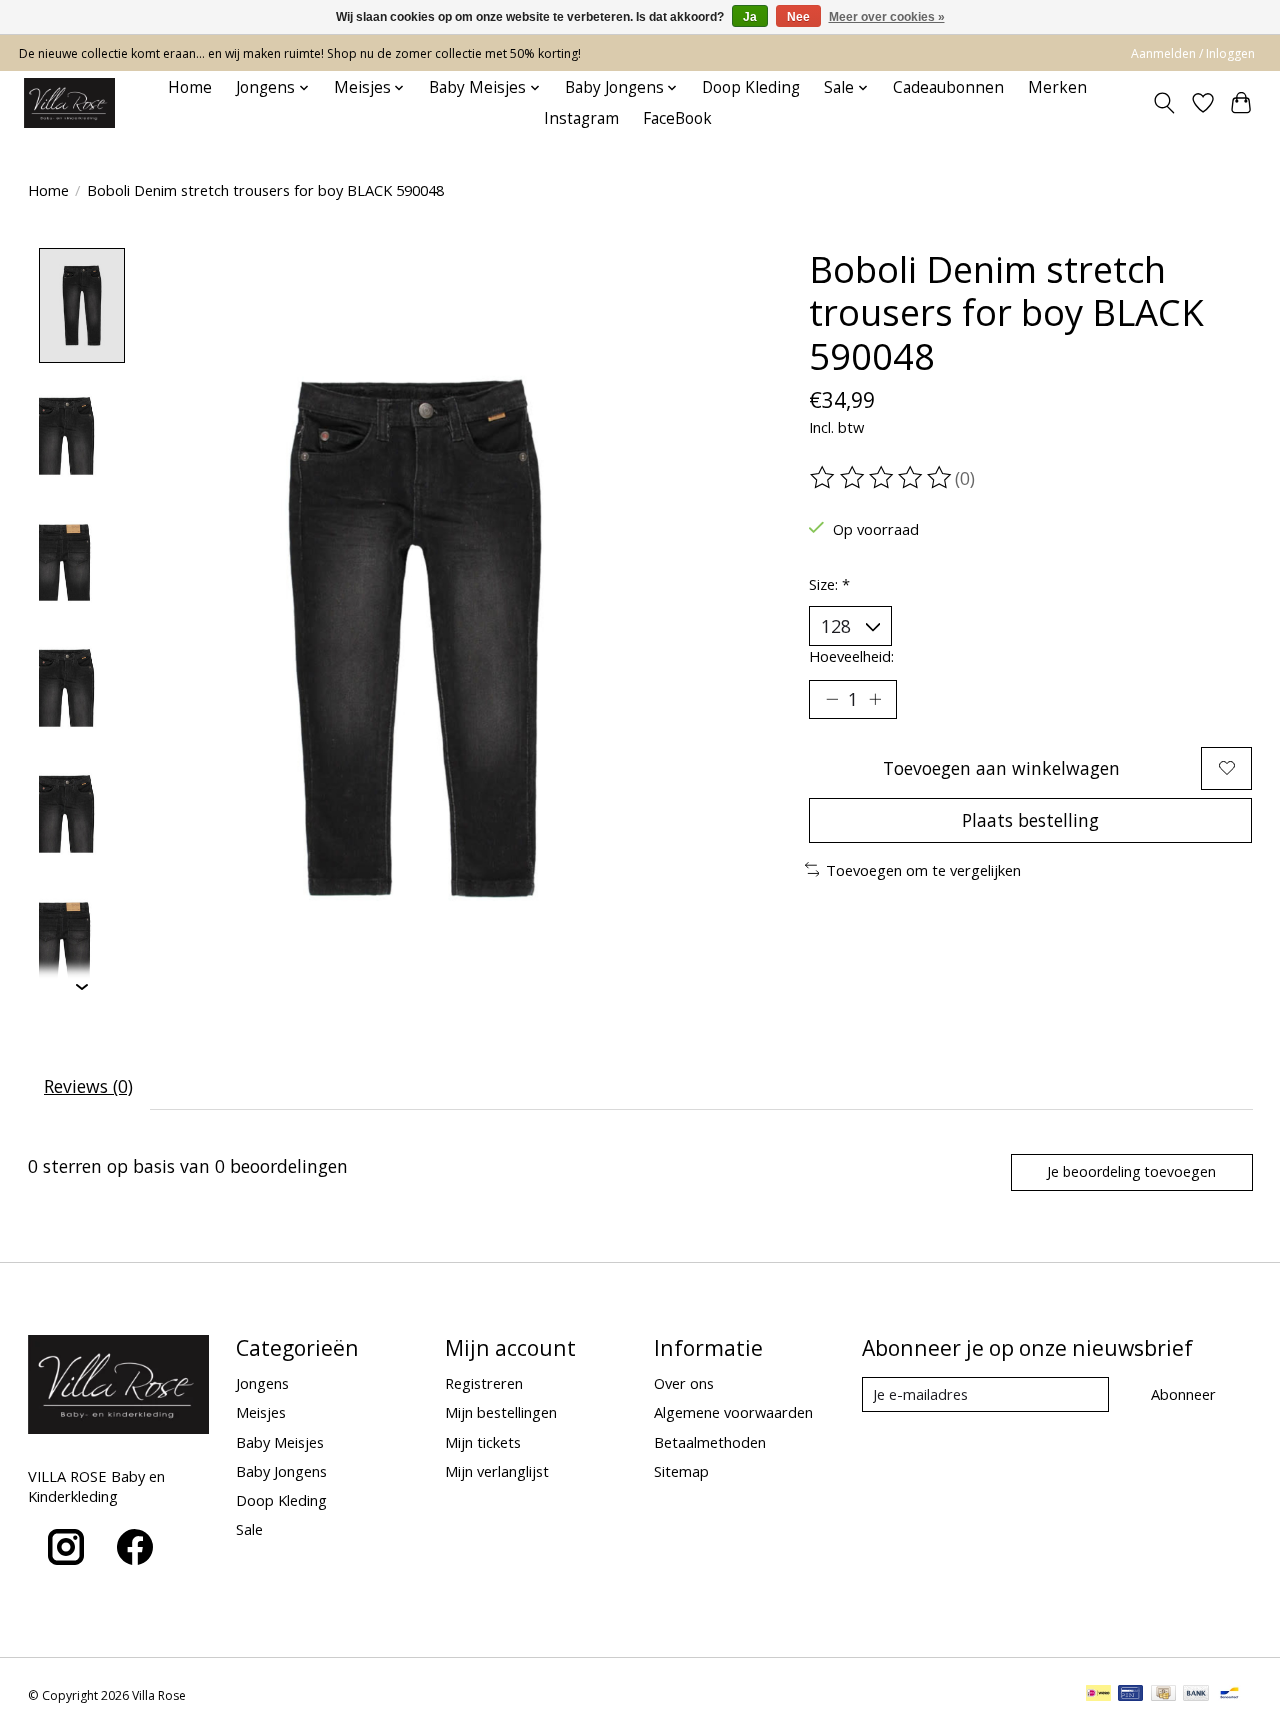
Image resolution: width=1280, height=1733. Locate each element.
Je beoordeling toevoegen (1131, 1171)
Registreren (484, 1383)
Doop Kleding (751, 87)
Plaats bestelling (1030, 820)
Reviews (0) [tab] (88, 1086)
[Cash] (1163, 1695)
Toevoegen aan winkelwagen (1001, 768)
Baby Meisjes (280, 1442)
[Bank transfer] (1196, 1695)
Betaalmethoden (710, 1442)
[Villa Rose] (69, 103)
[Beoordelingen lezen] (882, 478)
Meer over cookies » (887, 17)
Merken (1057, 87)
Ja (750, 17)
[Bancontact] (1229, 1695)
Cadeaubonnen (948, 87)
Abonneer (1183, 1394)
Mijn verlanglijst (497, 1471)
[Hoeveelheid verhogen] (875, 699)
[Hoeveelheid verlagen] (832, 699)
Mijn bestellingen (501, 1412)
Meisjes (261, 1412)
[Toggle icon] (1163, 103)
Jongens (262, 1383)
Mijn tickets (483, 1442)
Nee (798, 17)
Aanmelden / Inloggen (1193, 53)
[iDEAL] (1098, 1695)
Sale (249, 1529)
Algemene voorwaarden (733, 1412)
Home (190, 87)
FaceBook (677, 118)
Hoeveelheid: (851, 656)
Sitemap (681, 1471)
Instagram (581, 118)
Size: (829, 584)
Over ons (684, 1383)
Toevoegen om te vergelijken (923, 870)
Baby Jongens (281, 1471)
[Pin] (1130, 1695)
